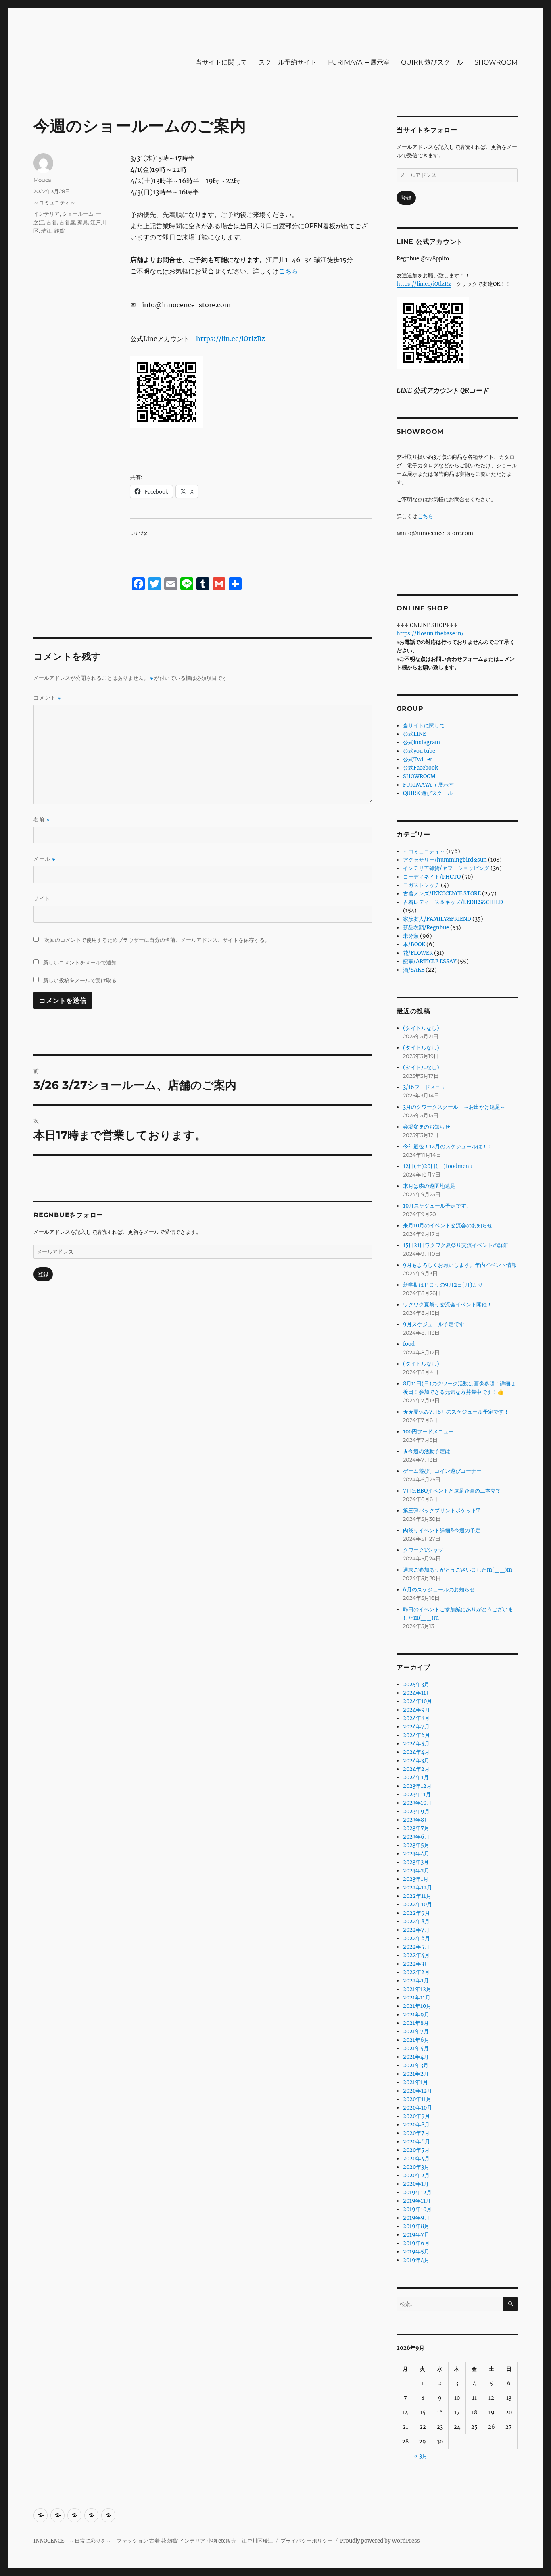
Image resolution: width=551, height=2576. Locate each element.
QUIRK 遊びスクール (432, 62)
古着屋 (67, 222)
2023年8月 (416, 1820)
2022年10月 (417, 1904)
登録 (43, 1274)
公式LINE (414, 734)
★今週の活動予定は (427, 1451)
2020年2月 (416, 2175)
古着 (52, 222)
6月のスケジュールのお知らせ (439, 1590)
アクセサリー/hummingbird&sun (445, 860)
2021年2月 (416, 2074)
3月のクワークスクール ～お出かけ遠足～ (454, 1107)
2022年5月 (416, 1947)
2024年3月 (416, 1761)
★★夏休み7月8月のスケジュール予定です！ (456, 1412)
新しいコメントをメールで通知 (80, 962)
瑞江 (46, 231)
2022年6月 (416, 1938)
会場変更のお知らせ (427, 1127)
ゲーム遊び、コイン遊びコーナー (442, 1471)
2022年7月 (416, 1930)
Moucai (43, 180)
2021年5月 (416, 2048)
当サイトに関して (221, 62)
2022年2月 (416, 1972)
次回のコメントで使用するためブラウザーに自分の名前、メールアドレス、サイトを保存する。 (157, 940)
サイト (42, 898)
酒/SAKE (414, 970)
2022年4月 (416, 1955)
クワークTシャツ (423, 1550)
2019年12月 (417, 2192)
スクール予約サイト (288, 62)
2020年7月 (416, 2133)
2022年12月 (417, 1888)
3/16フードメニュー (427, 1087)
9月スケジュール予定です (434, 1324)
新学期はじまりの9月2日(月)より (443, 1285)
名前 (42, 819)
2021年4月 (416, 2057)
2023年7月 (416, 1828)
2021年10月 (417, 2006)
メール (44, 859)
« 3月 (421, 2456)
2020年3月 (416, 2167)
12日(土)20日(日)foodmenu (438, 1166)
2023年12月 (417, 1786)
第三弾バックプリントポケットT (441, 1511)
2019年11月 (417, 2201)
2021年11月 (417, 1998)
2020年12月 (417, 2091)
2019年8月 (416, 2226)
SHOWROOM (496, 62)
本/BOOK (414, 944)
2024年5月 (416, 1744)
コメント (47, 698)
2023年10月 (417, 1803)
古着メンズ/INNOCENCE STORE (442, 894)
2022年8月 (416, 1921)
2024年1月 (416, 1777)
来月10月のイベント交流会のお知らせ (448, 1226)
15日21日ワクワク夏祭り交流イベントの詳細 (456, 1245)
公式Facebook (421, 768)
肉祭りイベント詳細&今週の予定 (442, 1530)
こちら (288, 271)
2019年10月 (417, 2209)
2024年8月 (416, 1718)
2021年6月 (416, 2040)
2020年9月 (416, 2116)
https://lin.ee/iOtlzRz (231, 339)
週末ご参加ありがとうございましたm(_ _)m (458, 1570)
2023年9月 (416, 1811)
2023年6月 (416, 1837)
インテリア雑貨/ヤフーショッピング (446, 868)
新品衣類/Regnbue (426, 928)
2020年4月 (416, 2158)
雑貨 (59, 231)
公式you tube (419, 751)
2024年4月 (416, 1752)
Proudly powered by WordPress (380, 2541)
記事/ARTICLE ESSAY (430, 961)
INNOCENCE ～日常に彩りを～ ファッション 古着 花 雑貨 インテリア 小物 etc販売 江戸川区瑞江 (153, 2541)
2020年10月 (417, 2108)
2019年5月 (416, 2252)
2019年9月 (416, 2218)
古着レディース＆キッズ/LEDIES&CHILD (453, 902)
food (409, 1344)
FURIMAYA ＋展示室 (359, 62)
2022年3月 (416, 1964)
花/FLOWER (418, 953)
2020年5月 (416, 2150)
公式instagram (422, 742)
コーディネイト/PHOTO (432, 877)
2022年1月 (416, 1981)
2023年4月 (416, 1854)
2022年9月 (416, 1913)
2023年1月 (416, 1879)
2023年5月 (416, 1845)
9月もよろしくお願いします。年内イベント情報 (460, 1265)
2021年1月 (415, 2082)
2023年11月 (417, 1794)
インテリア (47, 214)
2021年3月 (416, 2065)
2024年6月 (416, 1735)
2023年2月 (416, 1871)
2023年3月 (416, 1862)
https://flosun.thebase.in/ (430, 634)
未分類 (411, 936)
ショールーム (78, 214)
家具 (83, 222)
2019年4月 (416, 2260)
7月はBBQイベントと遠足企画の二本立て (452, 1491)
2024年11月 (417, 1693)
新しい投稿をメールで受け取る (80, 980)
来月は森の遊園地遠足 (429, 1186)
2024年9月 (416, 1710)
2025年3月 (416, 1684)
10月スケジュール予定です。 (437, 1206)
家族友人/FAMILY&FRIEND (437, 919)
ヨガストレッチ (421, 885)
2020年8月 (416, 2125)
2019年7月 (416, 2235)
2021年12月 (417, 1989)
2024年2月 (416, 1769)
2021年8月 (416, 2023)
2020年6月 (416, 2142)
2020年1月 (416, 2184)
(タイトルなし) (421, 1028)
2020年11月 (417, 2099)
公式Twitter (418, 759)
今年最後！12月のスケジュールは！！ (448, 1146)
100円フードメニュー (428, 1432)
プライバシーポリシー (307, 2541)
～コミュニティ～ (54, 202)
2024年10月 (417, 1701)
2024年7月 (416, 1727)
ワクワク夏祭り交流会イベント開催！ (448, 1305)
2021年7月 (416, 2031)
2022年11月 (417, 1896)
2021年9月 (416, 2015)
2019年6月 (416, 2243)
